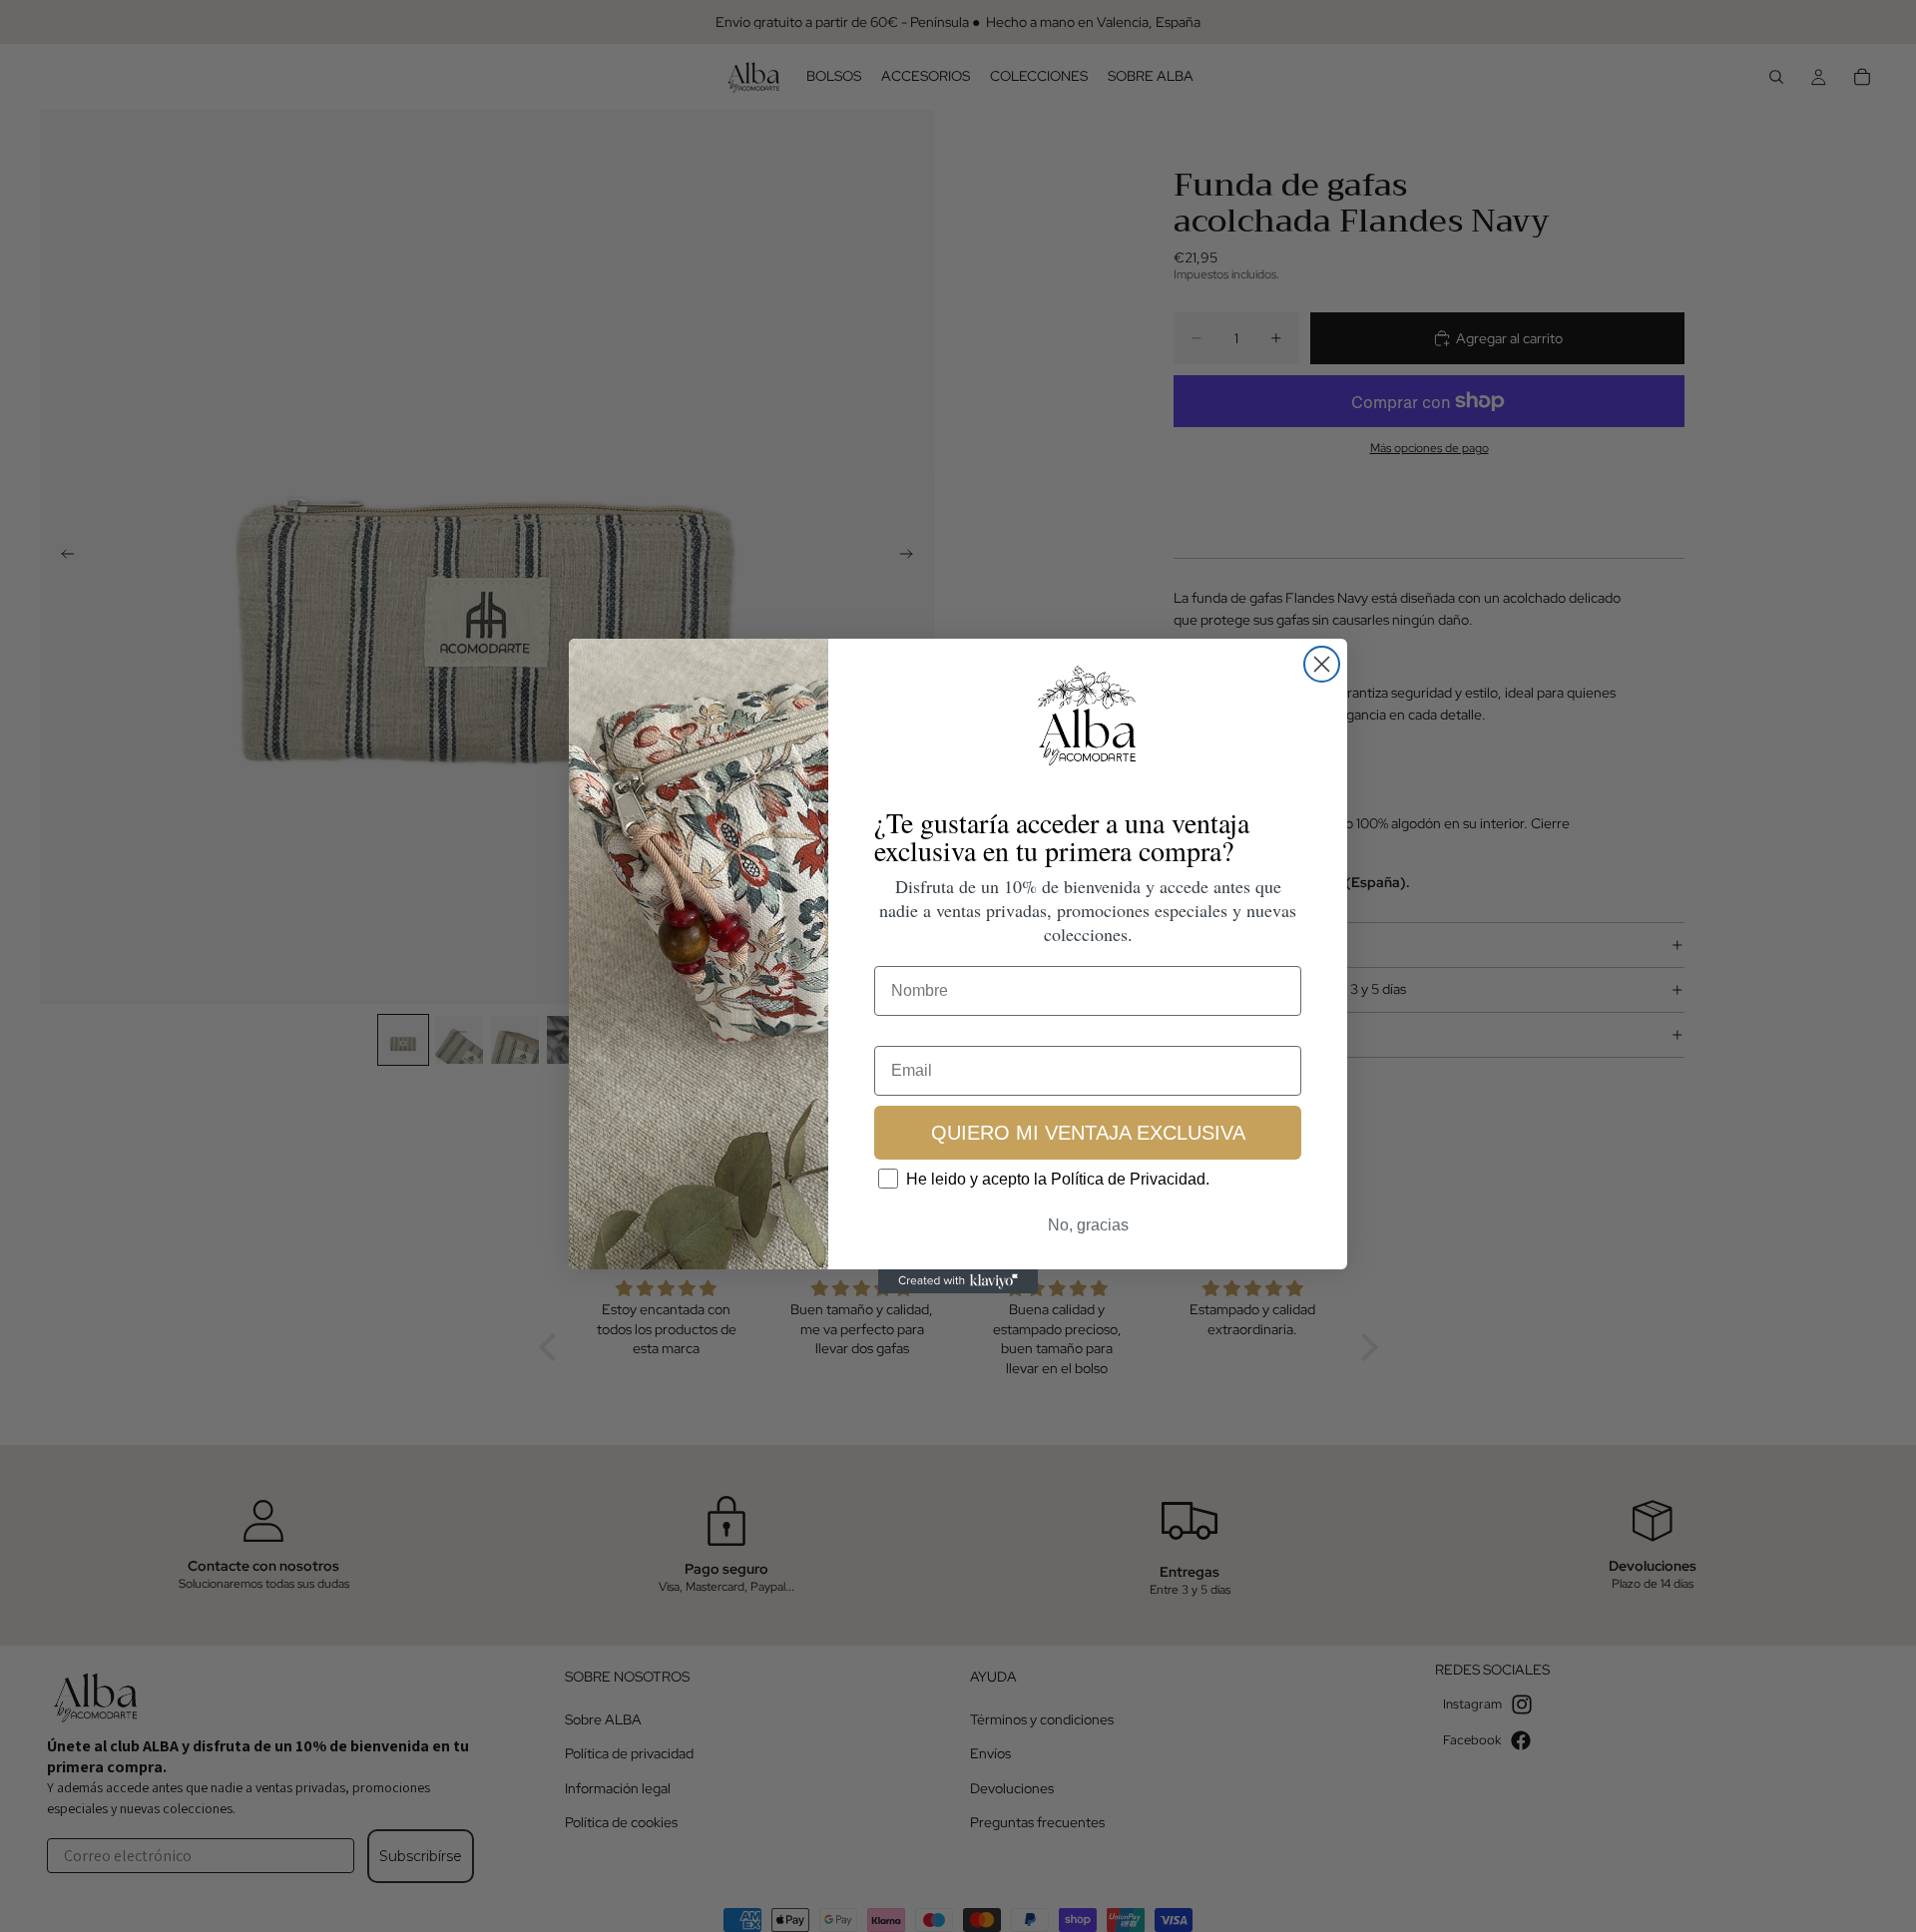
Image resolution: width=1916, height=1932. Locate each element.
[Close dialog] (1322, 664)
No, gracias (1088, 1225)
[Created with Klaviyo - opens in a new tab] (958, 1281)
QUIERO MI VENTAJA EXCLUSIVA (1088, 1132)
